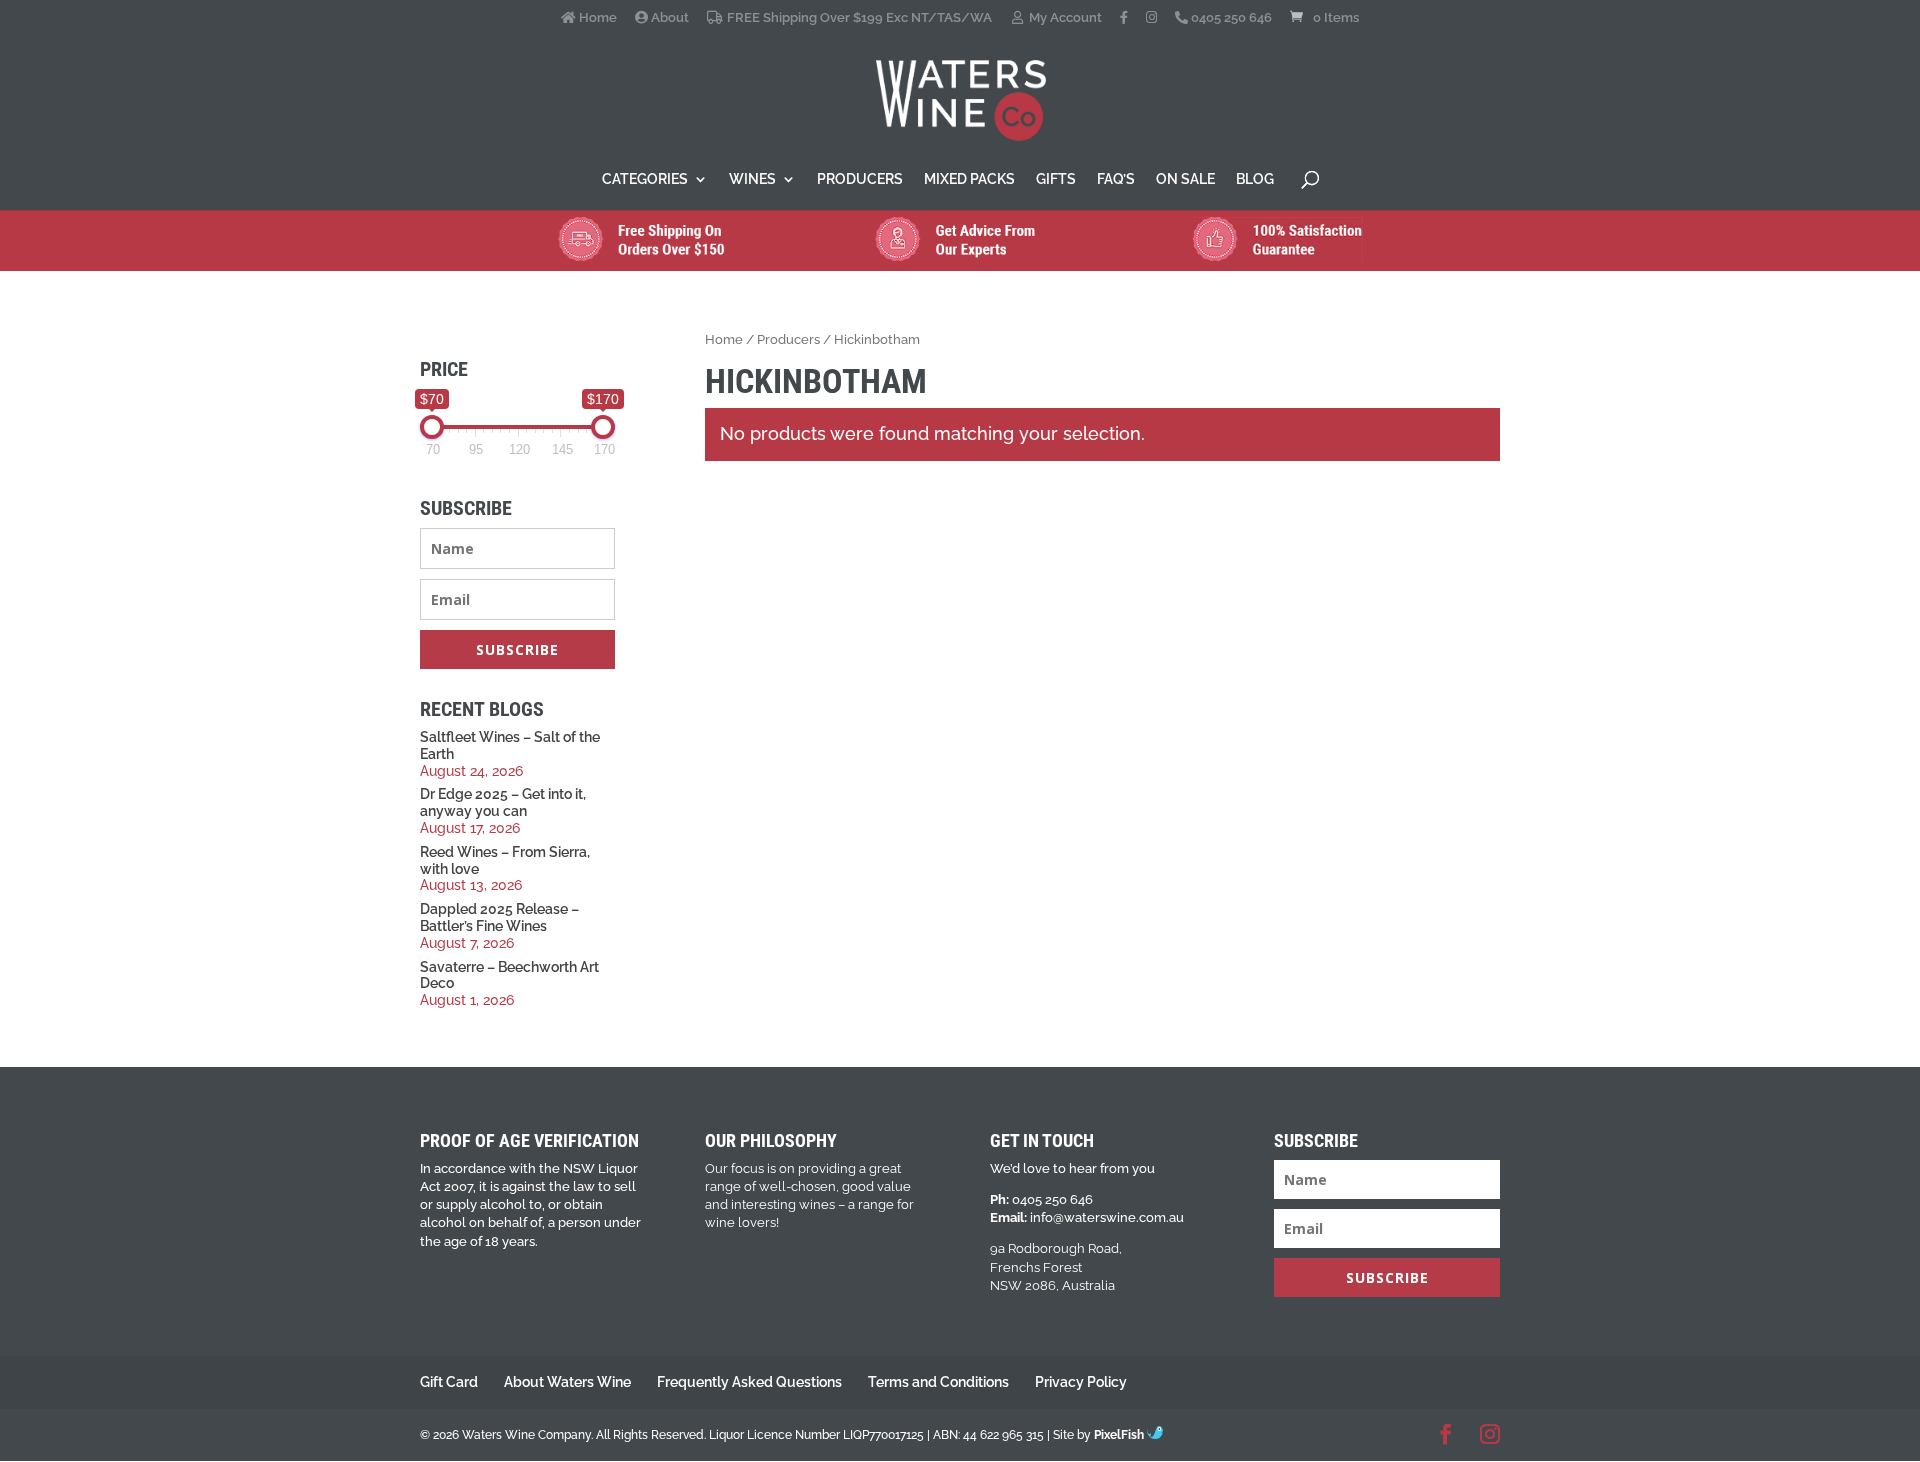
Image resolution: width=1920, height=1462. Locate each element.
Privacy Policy (1081, 1382)
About (668, 18)
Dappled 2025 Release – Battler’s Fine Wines (499, 917)
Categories (645, 179)
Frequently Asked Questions (749, 1382)
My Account (1064, 18)
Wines (752, 179)
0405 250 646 (1230, 18)
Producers (860, 179)
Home (596, 18)
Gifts (1056, 179)
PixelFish (1120, 1435)
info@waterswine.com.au (1107, 1217)
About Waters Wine (567, 1382)
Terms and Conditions (938, 1382)
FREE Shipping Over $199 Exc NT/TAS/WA (857, 18)
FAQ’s (1116, 179)
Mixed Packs (969, 179)
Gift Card (449, 1382)
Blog (1255, 179)
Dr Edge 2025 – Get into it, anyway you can (503, 802)
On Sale (1185, 179)
